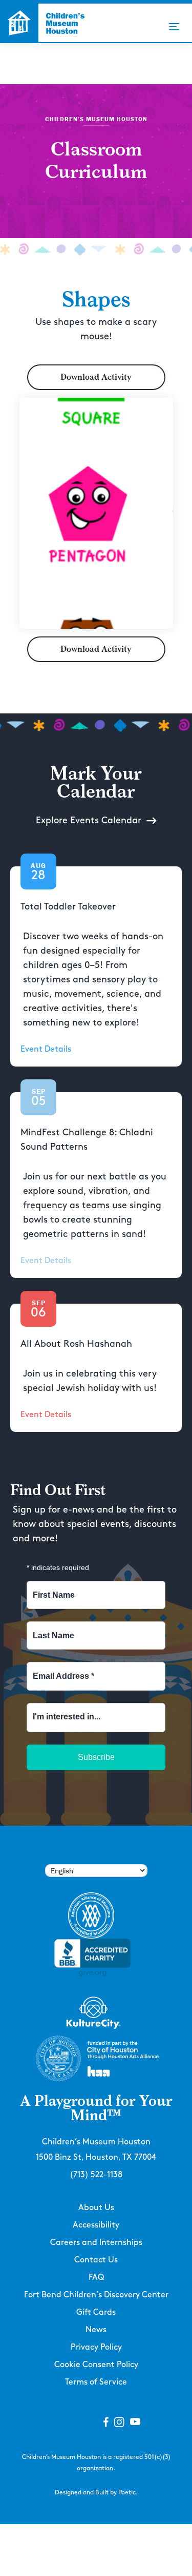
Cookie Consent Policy (96, 2365)
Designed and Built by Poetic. (96, 2493)
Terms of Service (96, 2382)
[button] (174, 27)
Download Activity (96, 377)
